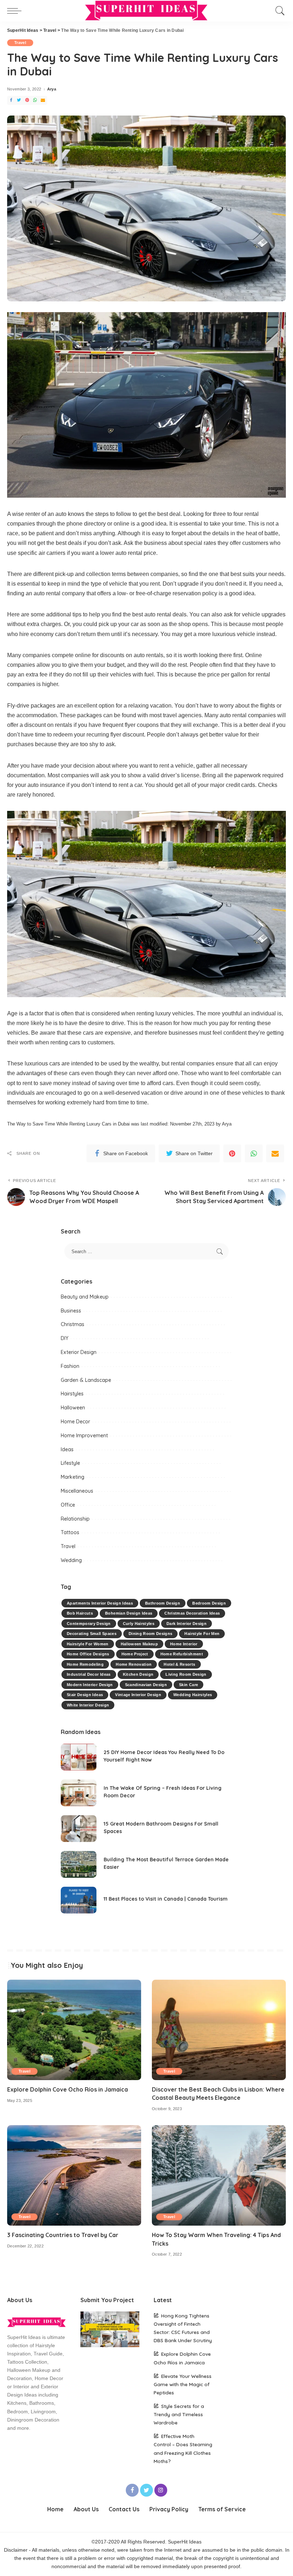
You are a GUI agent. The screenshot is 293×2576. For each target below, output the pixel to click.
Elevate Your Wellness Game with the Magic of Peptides (183, 2384)
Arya (52, 89)
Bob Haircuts (80, 1613)
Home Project (135, 1654)
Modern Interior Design (90, 1685)
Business (71, 1311)
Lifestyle (70, 1463)
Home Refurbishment (182, 1654)
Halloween (73, 1408)
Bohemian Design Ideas (129, 1613)
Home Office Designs (88, 1654)
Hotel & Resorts (179, 1664)
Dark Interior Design (187, 1624)
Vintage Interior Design (138, 1695)
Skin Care (188, 1685)
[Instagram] (161, 2490)
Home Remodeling (85, 1664)
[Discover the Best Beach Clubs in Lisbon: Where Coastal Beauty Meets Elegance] (219, 2030)
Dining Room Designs (151, 1634)
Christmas (73, 1324)
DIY (64, 1338)
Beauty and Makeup (85, 1297)
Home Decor (75, 1422)
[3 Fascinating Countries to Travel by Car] (74, 2175)
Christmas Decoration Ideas (192, 1613)
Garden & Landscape (86, 1380)
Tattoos (70, 1532)
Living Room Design (186, 1674)
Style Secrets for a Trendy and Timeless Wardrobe (179, 2414)
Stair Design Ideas (85, 1695)
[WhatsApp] (35, 100)
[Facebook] (11, 100)
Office (68, 1505)
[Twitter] (19, 100)
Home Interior (184, 1644)
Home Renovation (134, 1664)
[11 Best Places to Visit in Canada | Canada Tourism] (79, 1900)
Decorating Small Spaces (92, 1634)
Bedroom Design (209, 1603)
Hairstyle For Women (88, 1644)
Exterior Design (79, 1352)
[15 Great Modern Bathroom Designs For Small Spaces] (79, 1829)
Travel (20, 43)
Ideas (67, 1449)
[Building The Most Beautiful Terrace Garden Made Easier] (79, 1864)
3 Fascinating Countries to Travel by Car (63, 2235)
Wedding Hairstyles (193, 1695)
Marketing (73, 1477)
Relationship (75, 1519)
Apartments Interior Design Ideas (100, 1603)
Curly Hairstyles (139, 1624)
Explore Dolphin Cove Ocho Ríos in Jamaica (68, 2089)
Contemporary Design (89, 1624)
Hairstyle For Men (202, 1634)
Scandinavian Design (146, 1685)
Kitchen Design (138, 1674)
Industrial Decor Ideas (89, 1674)
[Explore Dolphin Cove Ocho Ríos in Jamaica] (74, 2030)
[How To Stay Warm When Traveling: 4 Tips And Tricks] (219, 2175)
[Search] (278, 11)
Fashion (70, 1366)
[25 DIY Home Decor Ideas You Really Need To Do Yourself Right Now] (79, 1757)
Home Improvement (84, 1435)
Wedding (71, 1560)
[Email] (43, 100)
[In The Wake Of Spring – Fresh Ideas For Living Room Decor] (79, 1793)
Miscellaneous (77, 1491)
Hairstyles (72, 1394)
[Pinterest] (27, 100)
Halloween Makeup (140, 1644)
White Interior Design (88, 1705)
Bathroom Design (163, 1603)
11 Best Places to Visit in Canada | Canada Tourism (166, 1899)
